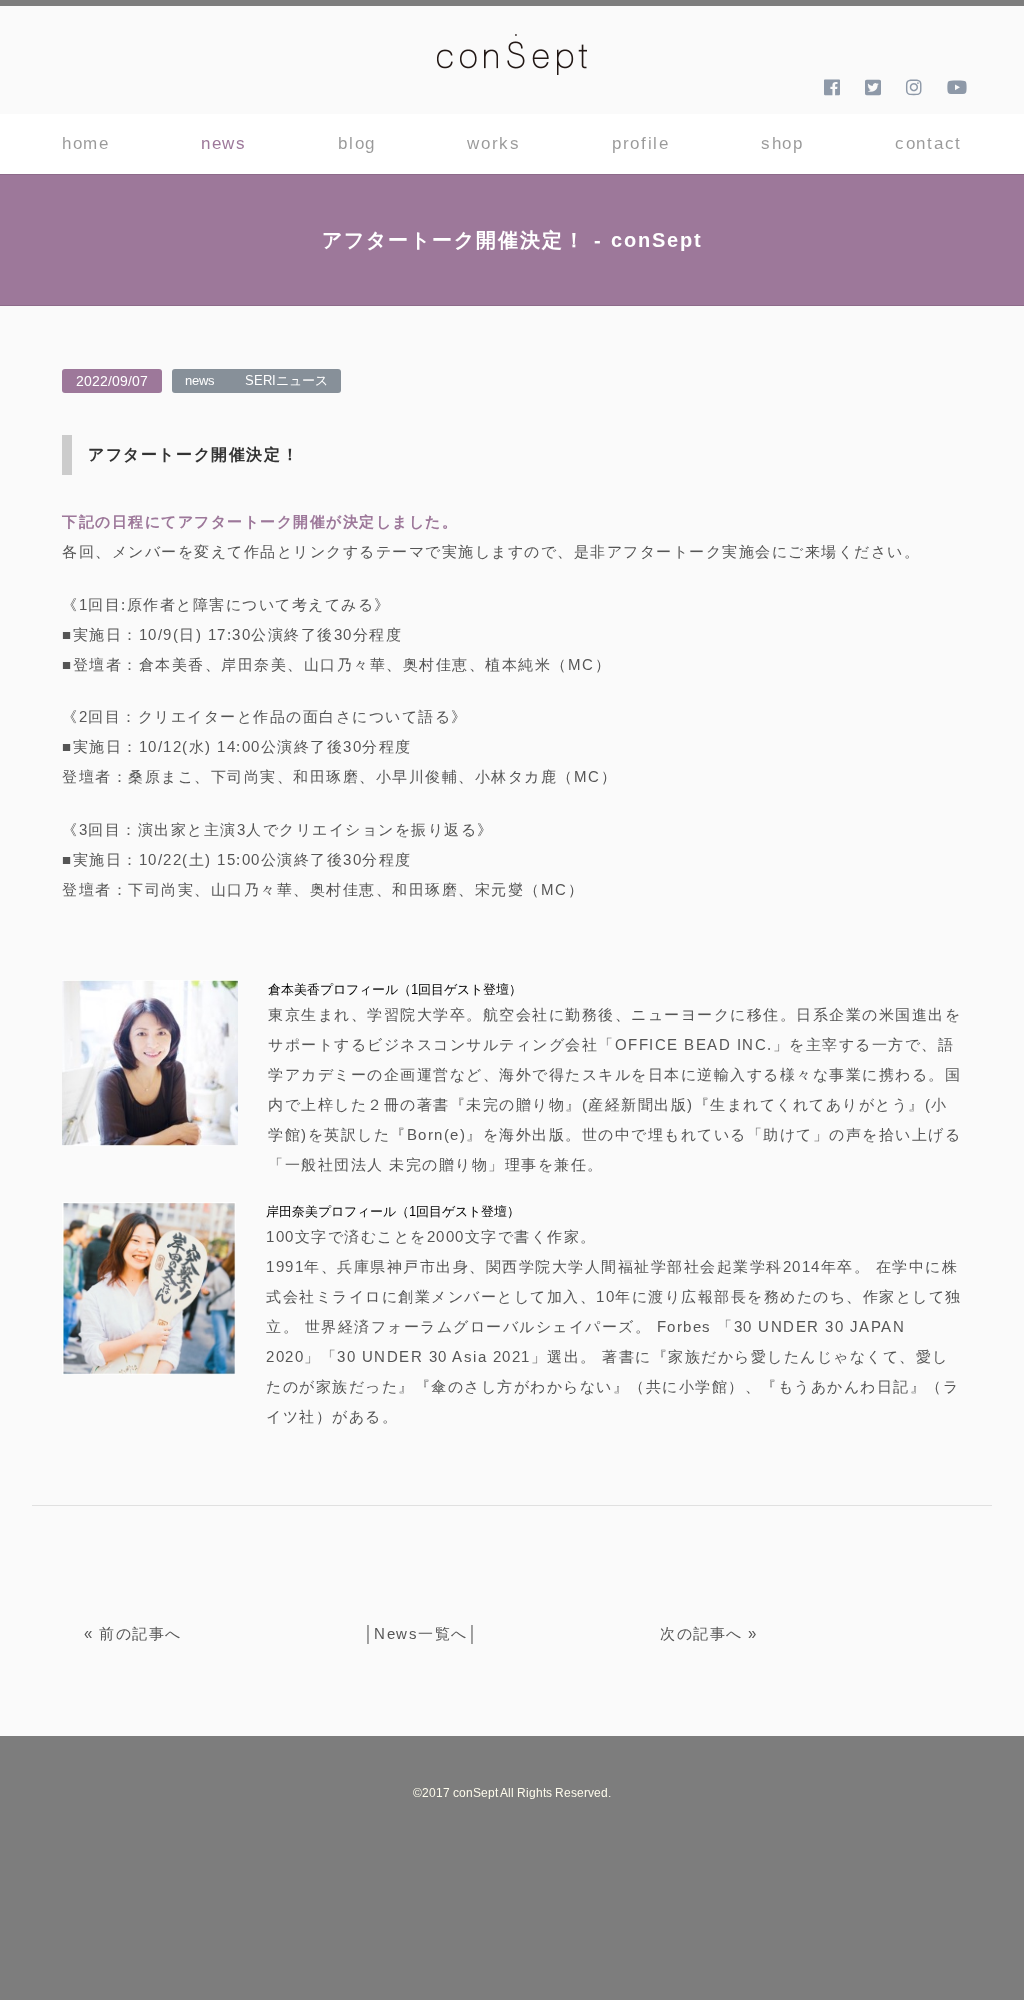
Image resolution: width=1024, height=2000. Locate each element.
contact (928, 143)
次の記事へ (701, 1633)
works (494, 143)
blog (357, 143)
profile (641, 143)
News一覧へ (421, 1633)
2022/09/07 (112, 381)
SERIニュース (286, 380)
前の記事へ (140, 1633)
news (224, 143)
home (86, 143)
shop (782, 143)
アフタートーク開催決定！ (193, 454)
